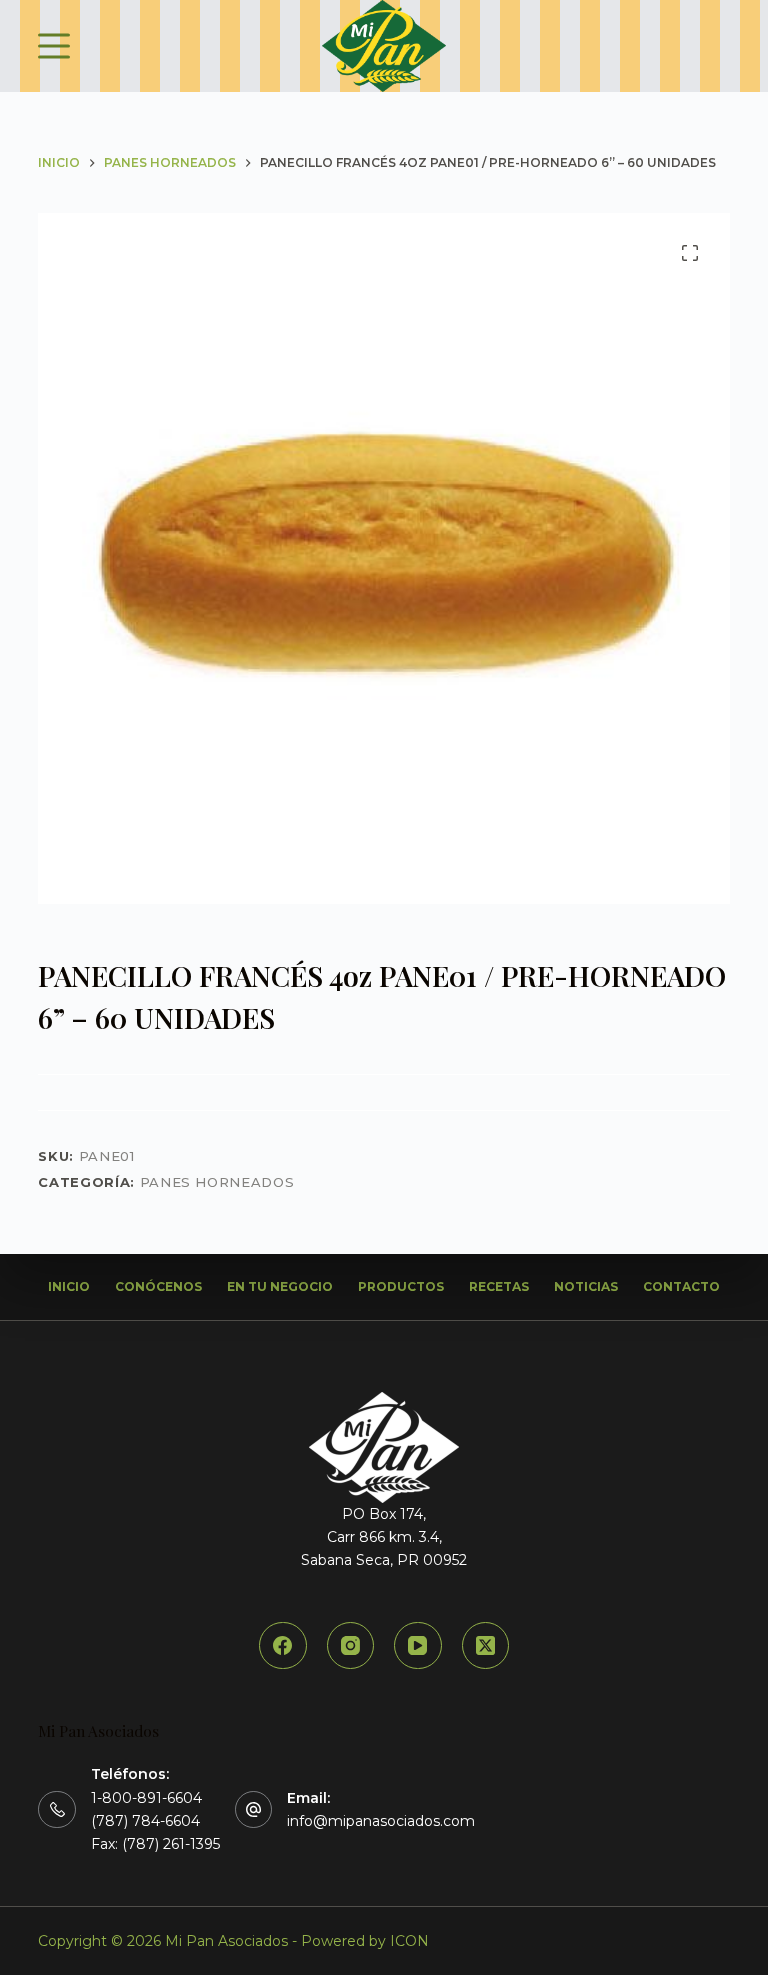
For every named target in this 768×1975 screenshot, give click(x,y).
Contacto (681, 1286)
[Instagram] (351, 1646)
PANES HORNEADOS (217, 1182)
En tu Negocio (280, 1286)
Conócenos (158, 1286)
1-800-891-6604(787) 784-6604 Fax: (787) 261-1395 (155, 1821)
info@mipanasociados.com (381, 1821)
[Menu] (54, 46)
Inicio (69, 1286)
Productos (401, 1286)
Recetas (499, 1286)
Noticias (586, 1286)
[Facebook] (283, 1646)
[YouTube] (418, 1646)
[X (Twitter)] (486, 1646)
